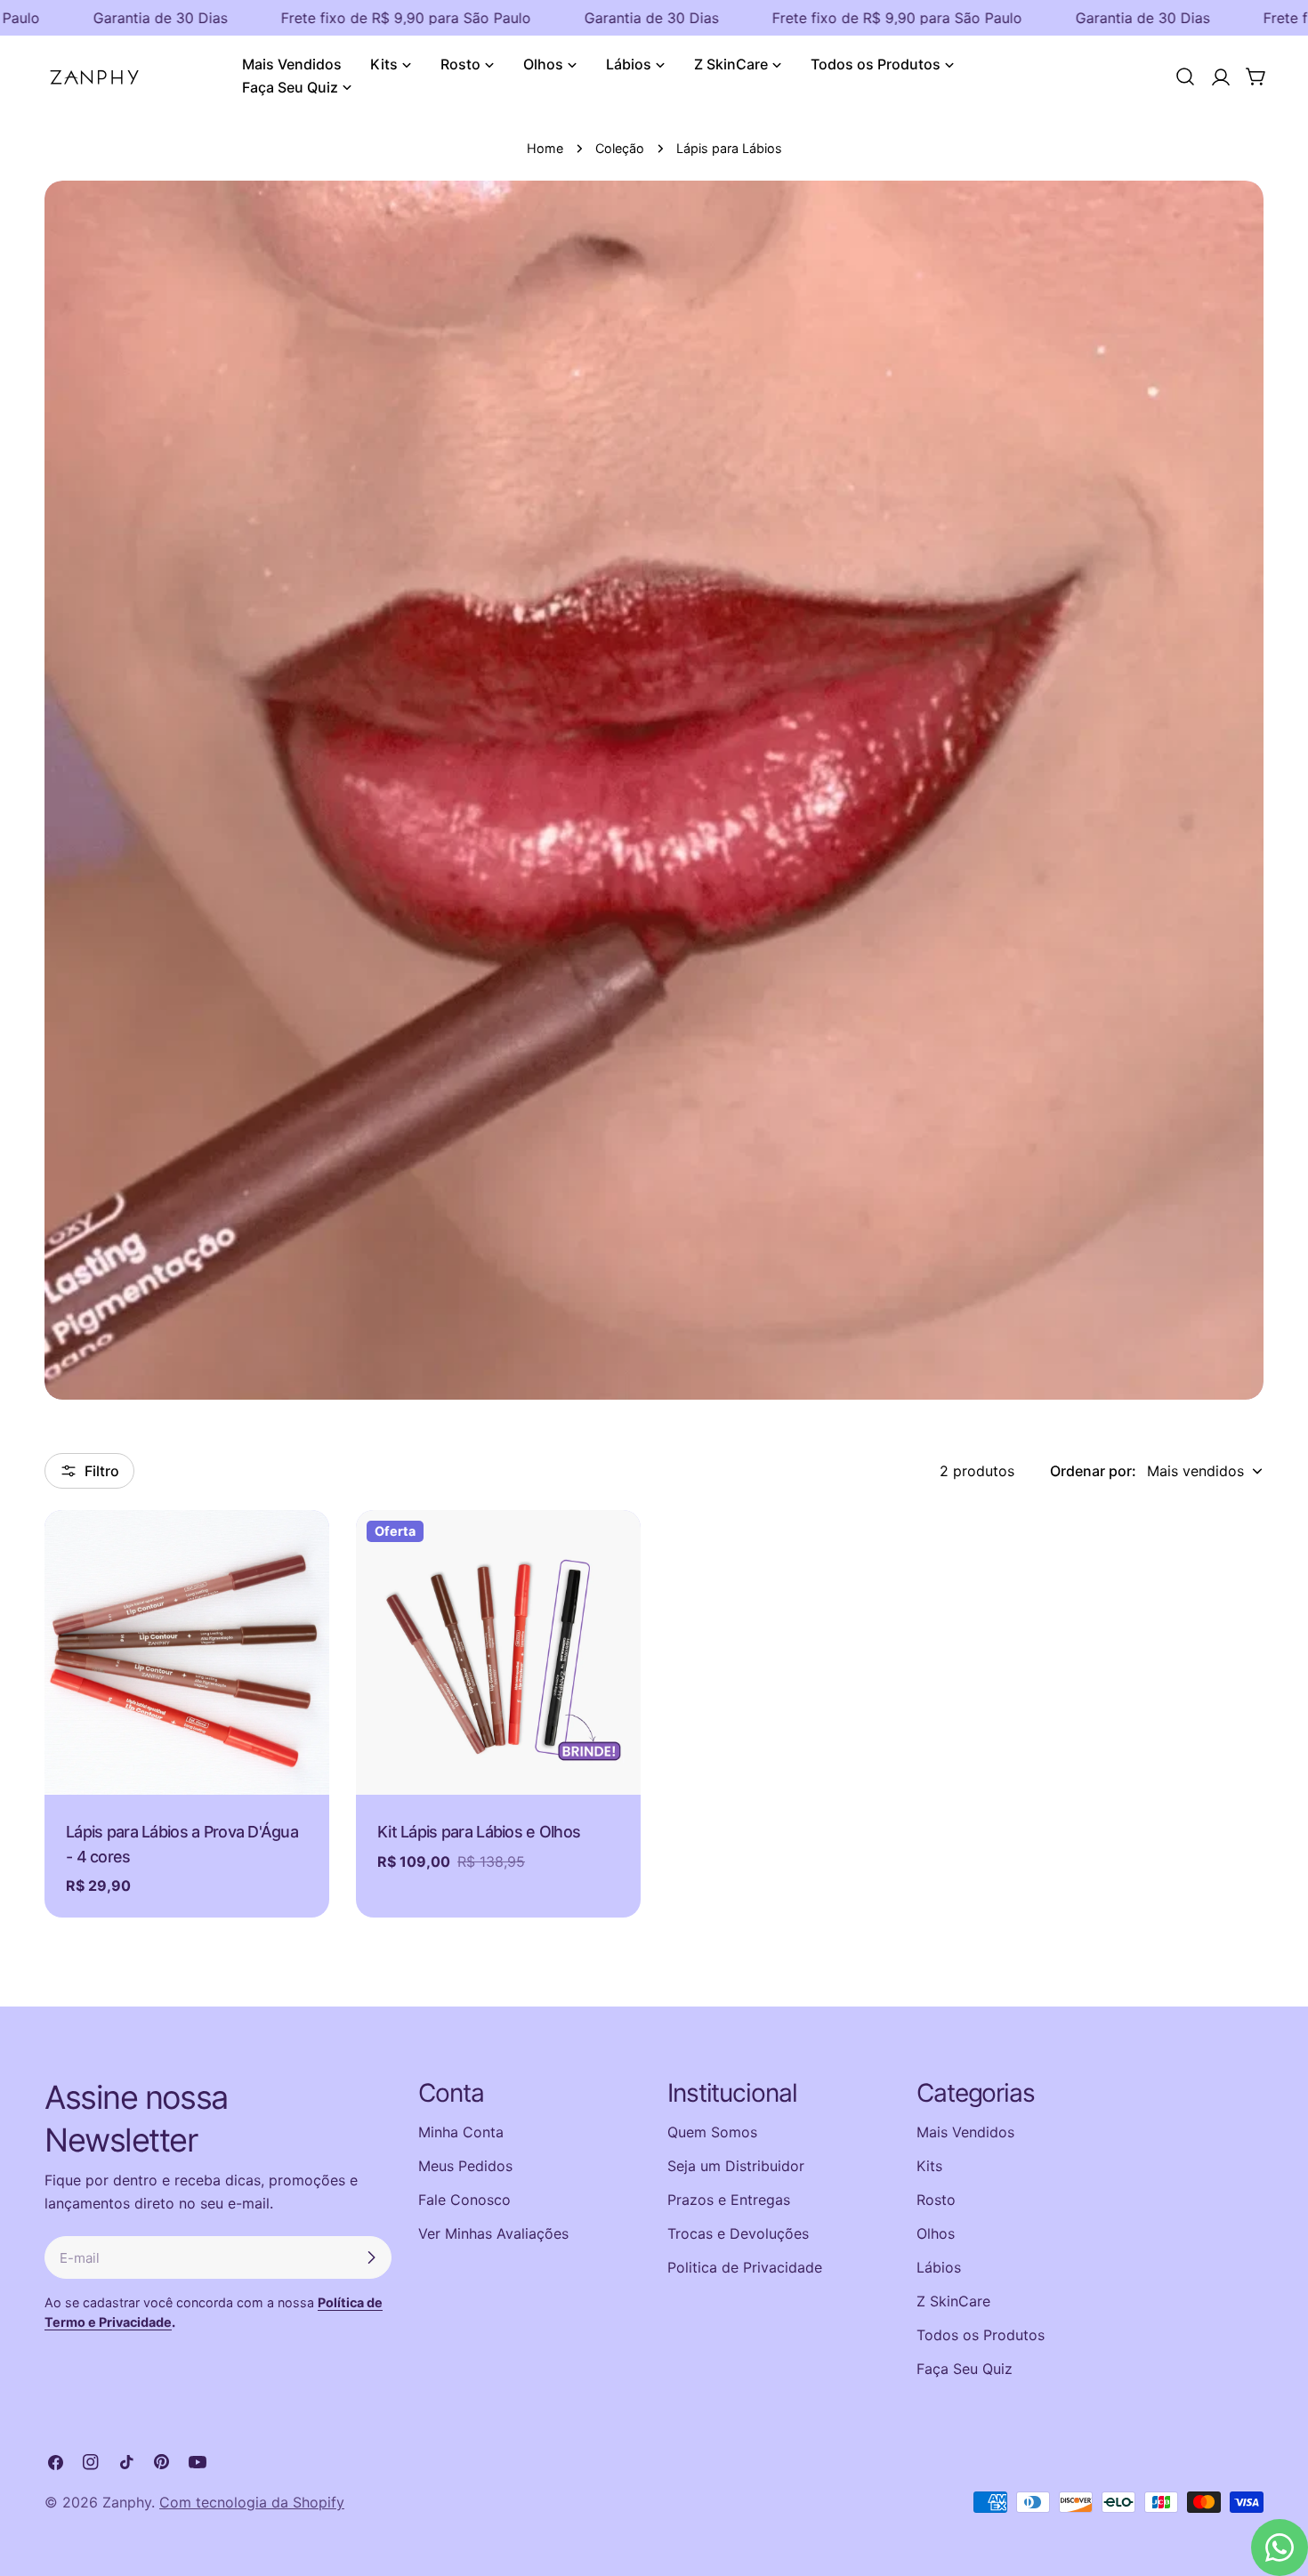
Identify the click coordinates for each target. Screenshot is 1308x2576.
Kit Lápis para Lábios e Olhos (479, 1832)
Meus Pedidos (465, 2166)
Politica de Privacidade (745, 2267)
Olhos (936, 2233)
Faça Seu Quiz (965, 2369)
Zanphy (127, 2502)
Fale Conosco (464, 2200)
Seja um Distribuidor (736, 2166)
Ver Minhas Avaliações (493, 2233)
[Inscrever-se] (371, 2257)
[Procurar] (1185, 77)
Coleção (620, 148)
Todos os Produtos (981, 2335)
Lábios (939, 2267)
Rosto (936, 2200)
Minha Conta (461, 2132)
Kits (929, 2166)
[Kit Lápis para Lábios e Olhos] (498, 1652)
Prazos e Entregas (729, 2200)
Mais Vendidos (965, 2132)
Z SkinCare (953, 2301)
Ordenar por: (1093, 1471)
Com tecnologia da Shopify (252, 2502)
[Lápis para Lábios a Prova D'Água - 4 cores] (187, 1652)
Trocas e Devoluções (738, 2233)
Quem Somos (712, 2132)
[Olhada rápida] (303, 1549)
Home (545, 148)
